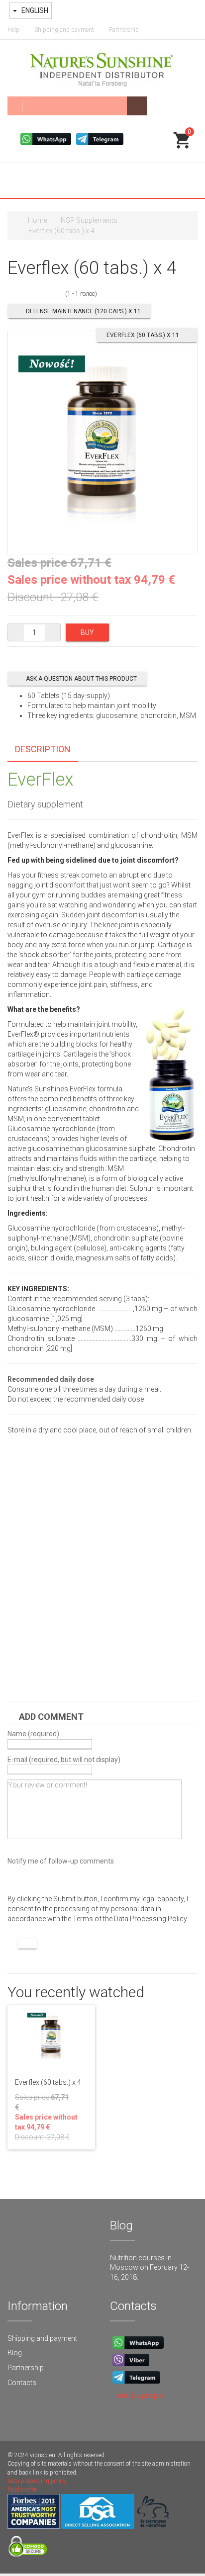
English (34, 10)
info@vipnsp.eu (142, 2396)
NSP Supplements (89, 220)
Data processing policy (37, 2481)
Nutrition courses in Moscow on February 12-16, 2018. (150, 2267)
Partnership (124, 30)
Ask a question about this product (81, 679)
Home (38, 220)
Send (27, 1944)
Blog (15, 2353)
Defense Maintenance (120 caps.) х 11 (83, 311)
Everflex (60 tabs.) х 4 (48, 2082)
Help (13, 30)
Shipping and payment (64, 30)
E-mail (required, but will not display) (64, 1759)
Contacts (22, 2383)
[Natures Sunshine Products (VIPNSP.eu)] (102, 68)
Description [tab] (43, 749)
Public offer (22, 2489)
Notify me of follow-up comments (61, 1861)
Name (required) (33, 1734)
